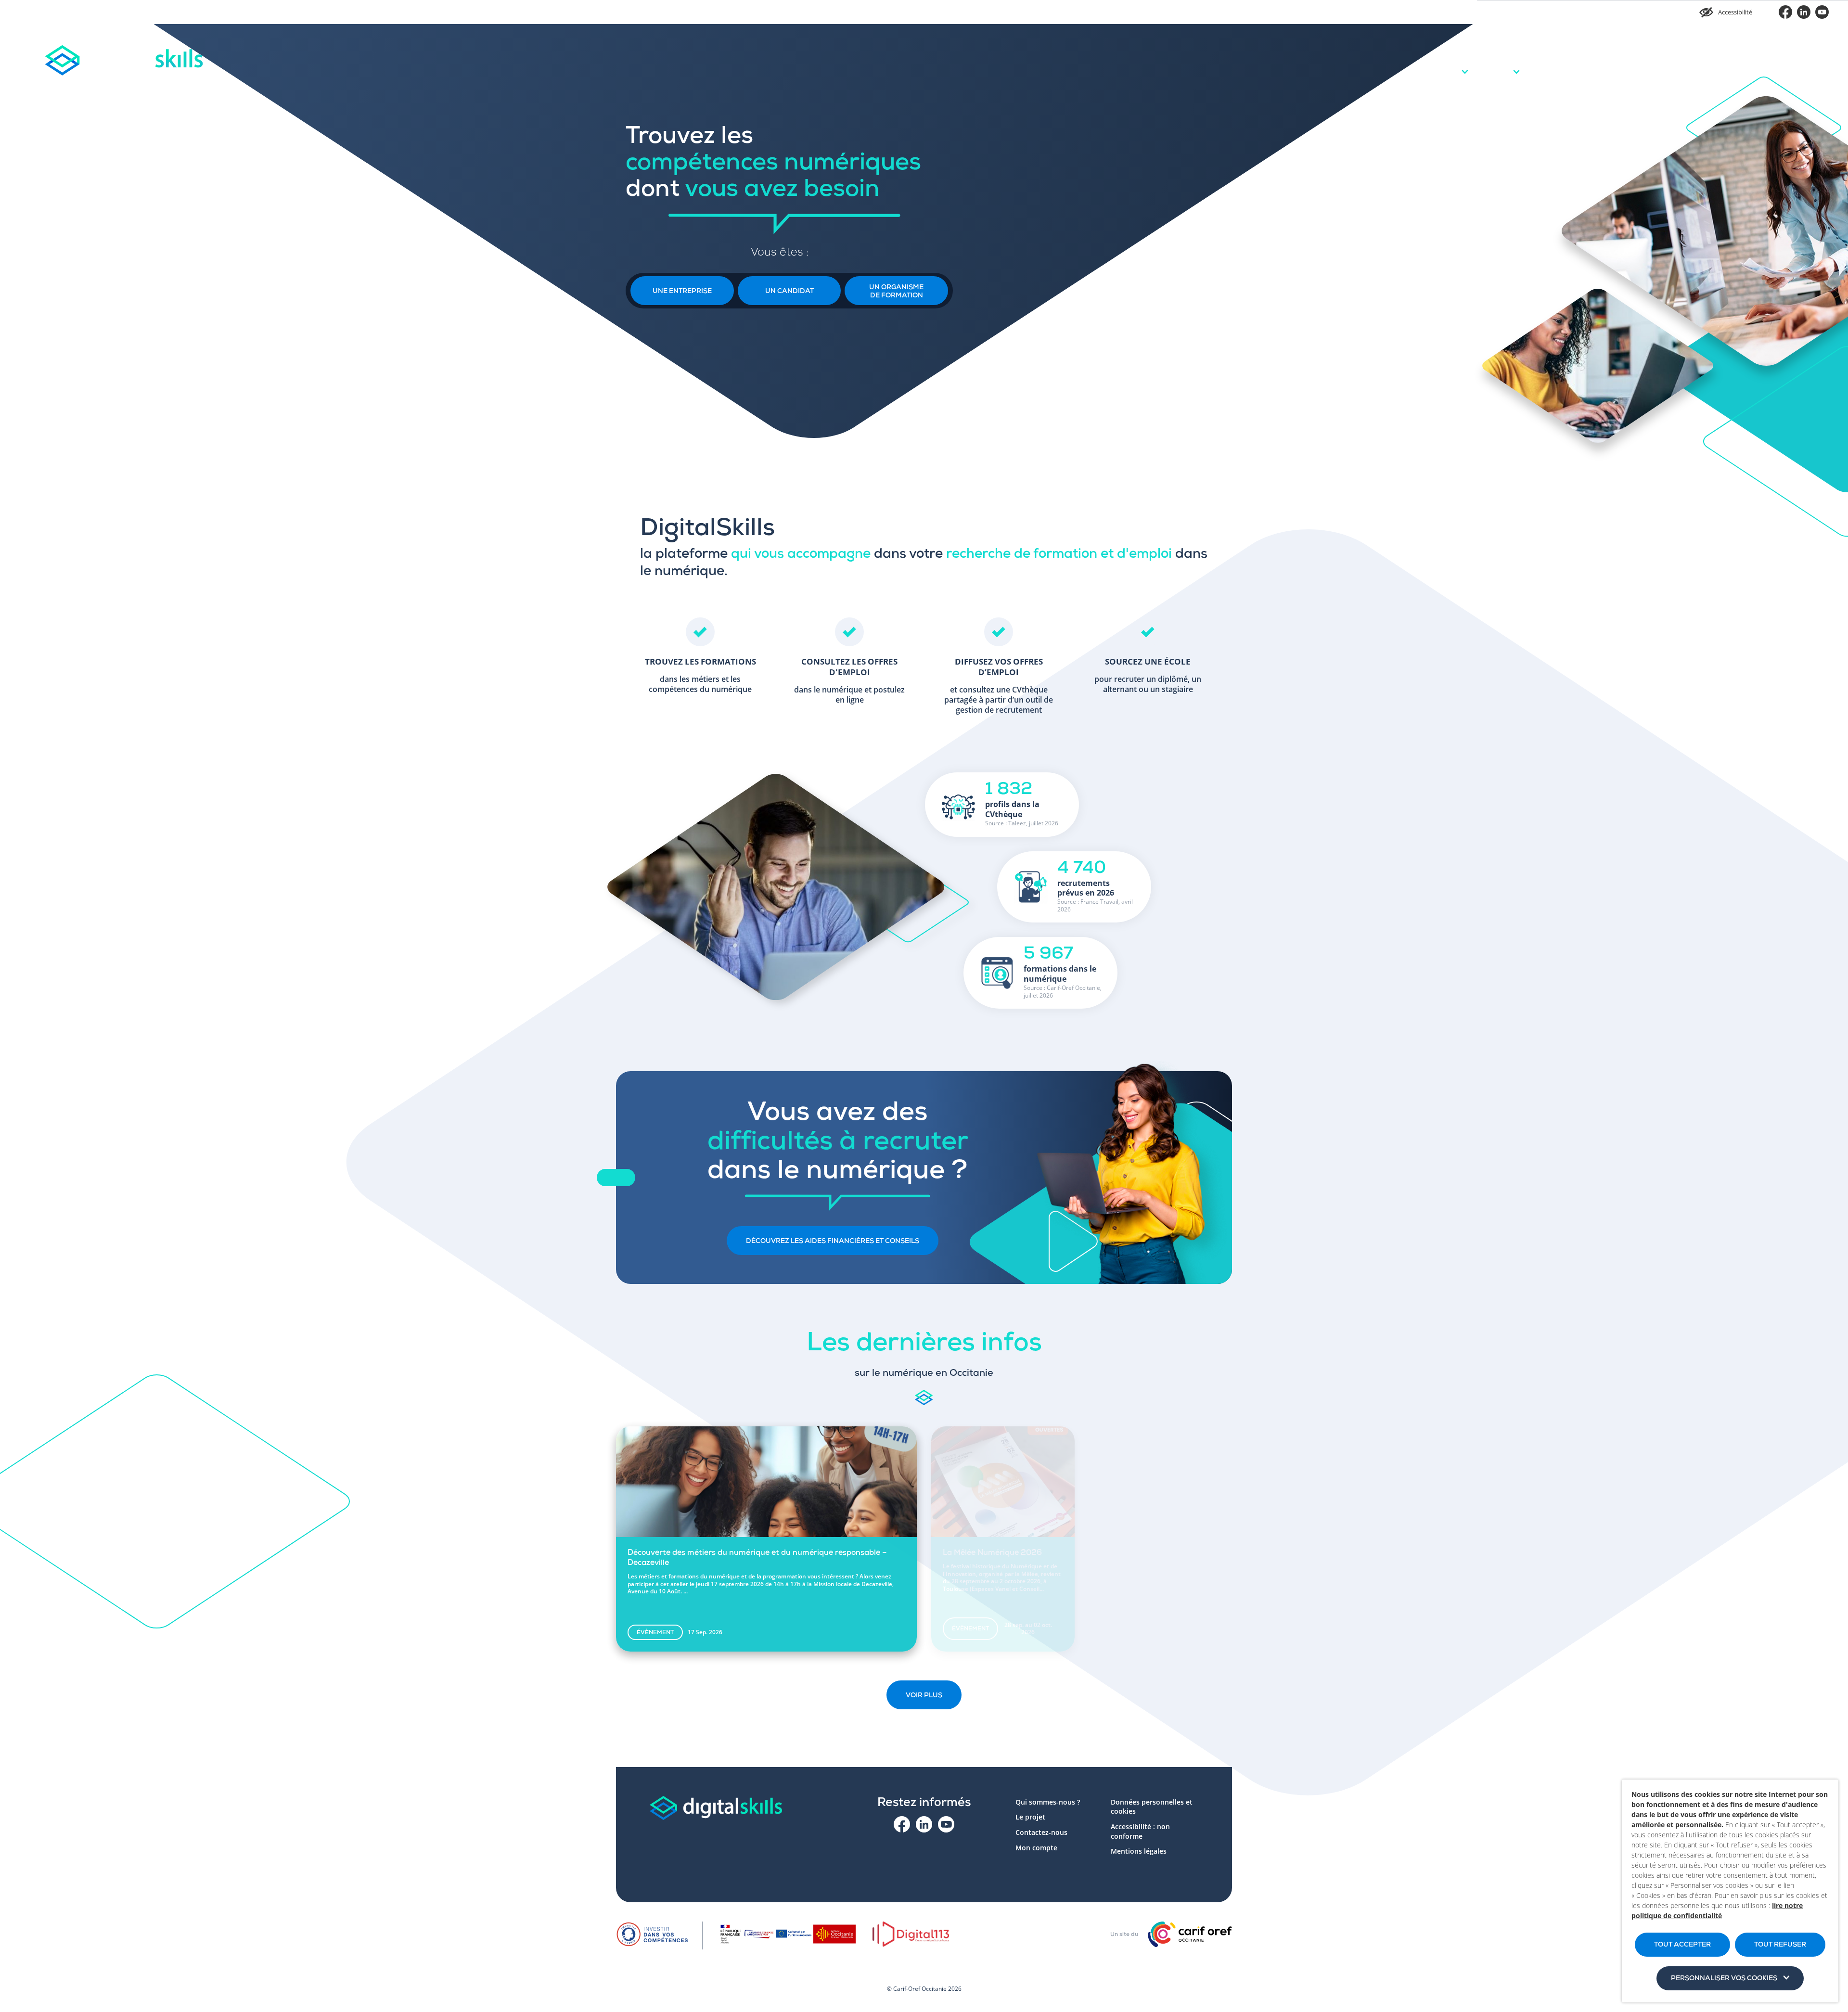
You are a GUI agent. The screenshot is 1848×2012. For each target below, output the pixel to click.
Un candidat (789, 292)
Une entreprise (682, 292)
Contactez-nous (1041, 1832)
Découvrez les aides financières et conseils (833, 1242)
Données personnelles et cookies (1152, 1807)
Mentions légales (1139, 1851)
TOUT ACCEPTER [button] (1682, 1945)
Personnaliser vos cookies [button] (1724, 1979)
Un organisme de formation (896, 292)
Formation (1465, 57)
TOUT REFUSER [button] (1780, 1945)
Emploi (1516, 57)
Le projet (1738, 57)
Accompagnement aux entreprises (1582, 58)
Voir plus (924, 1696)
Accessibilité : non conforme (1140, 1831)
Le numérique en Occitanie (1669, 58)
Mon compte (1796, 57)
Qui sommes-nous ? (1048, 1802)
